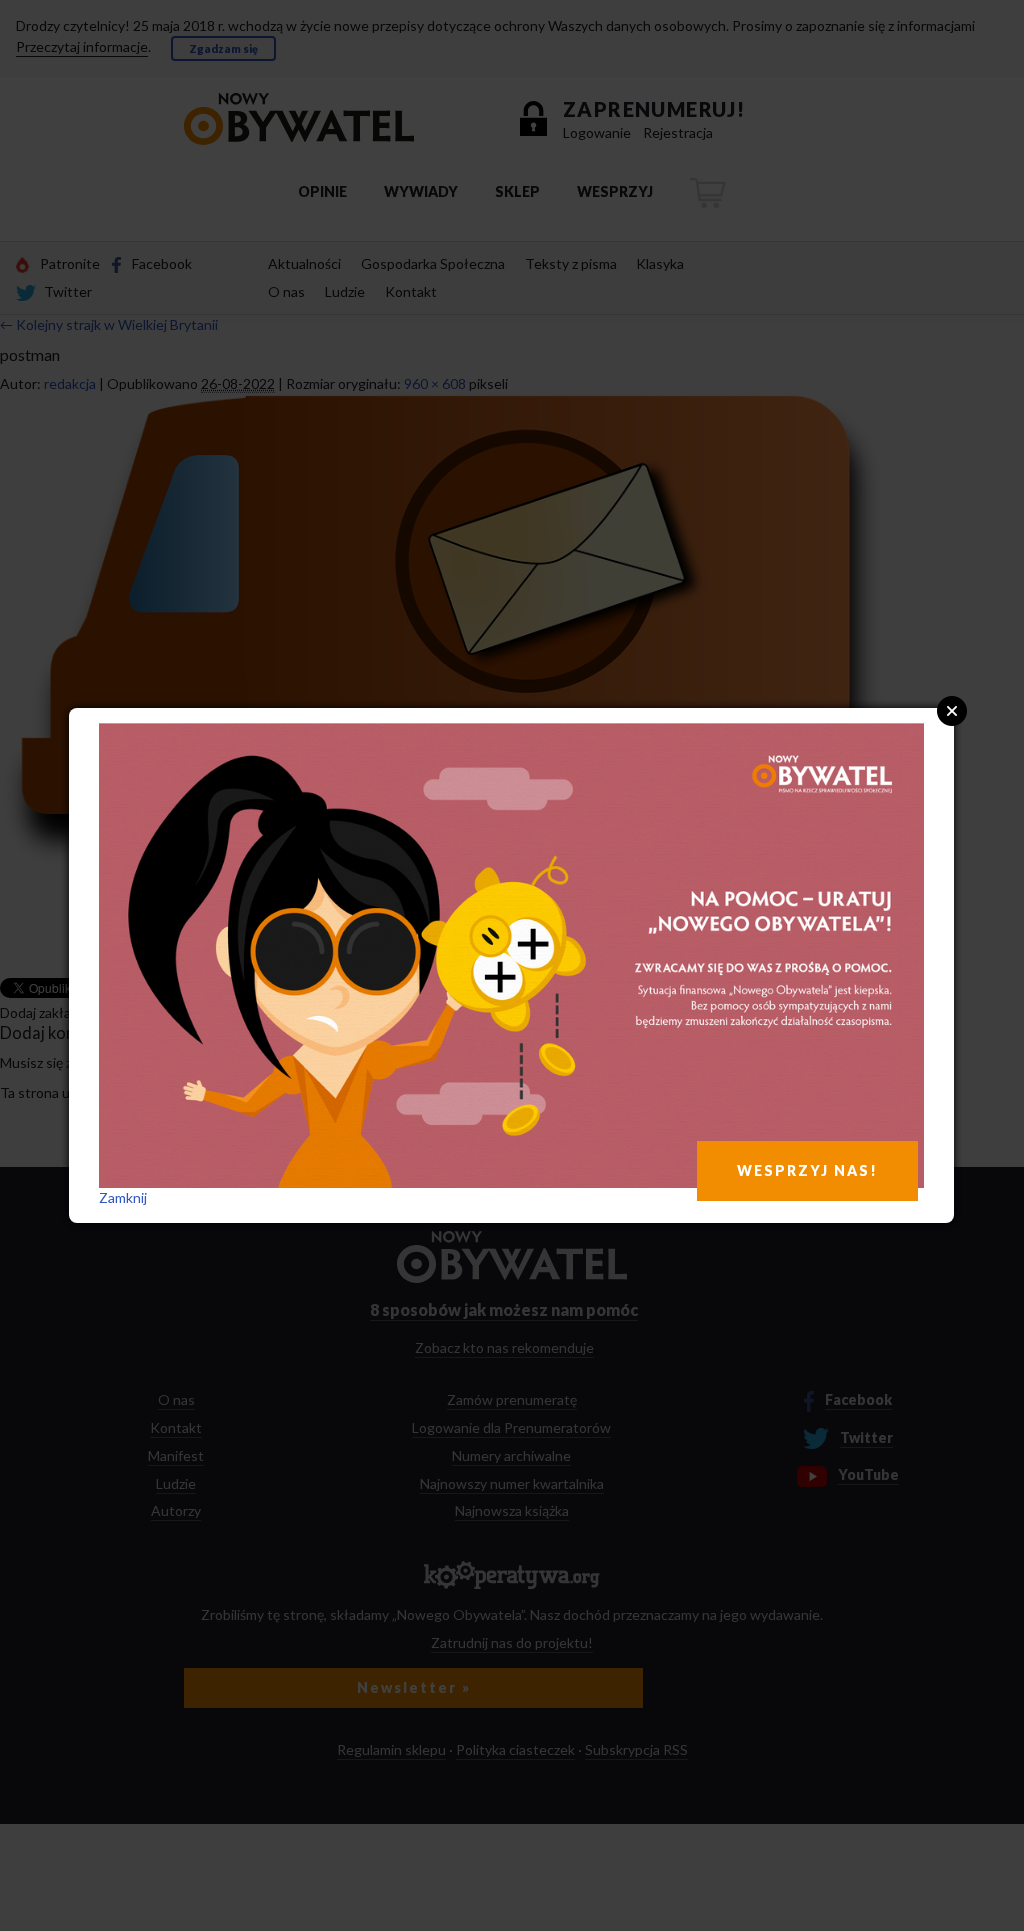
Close (952, 711)
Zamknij (123, 1197)
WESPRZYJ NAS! (807, 1170)
